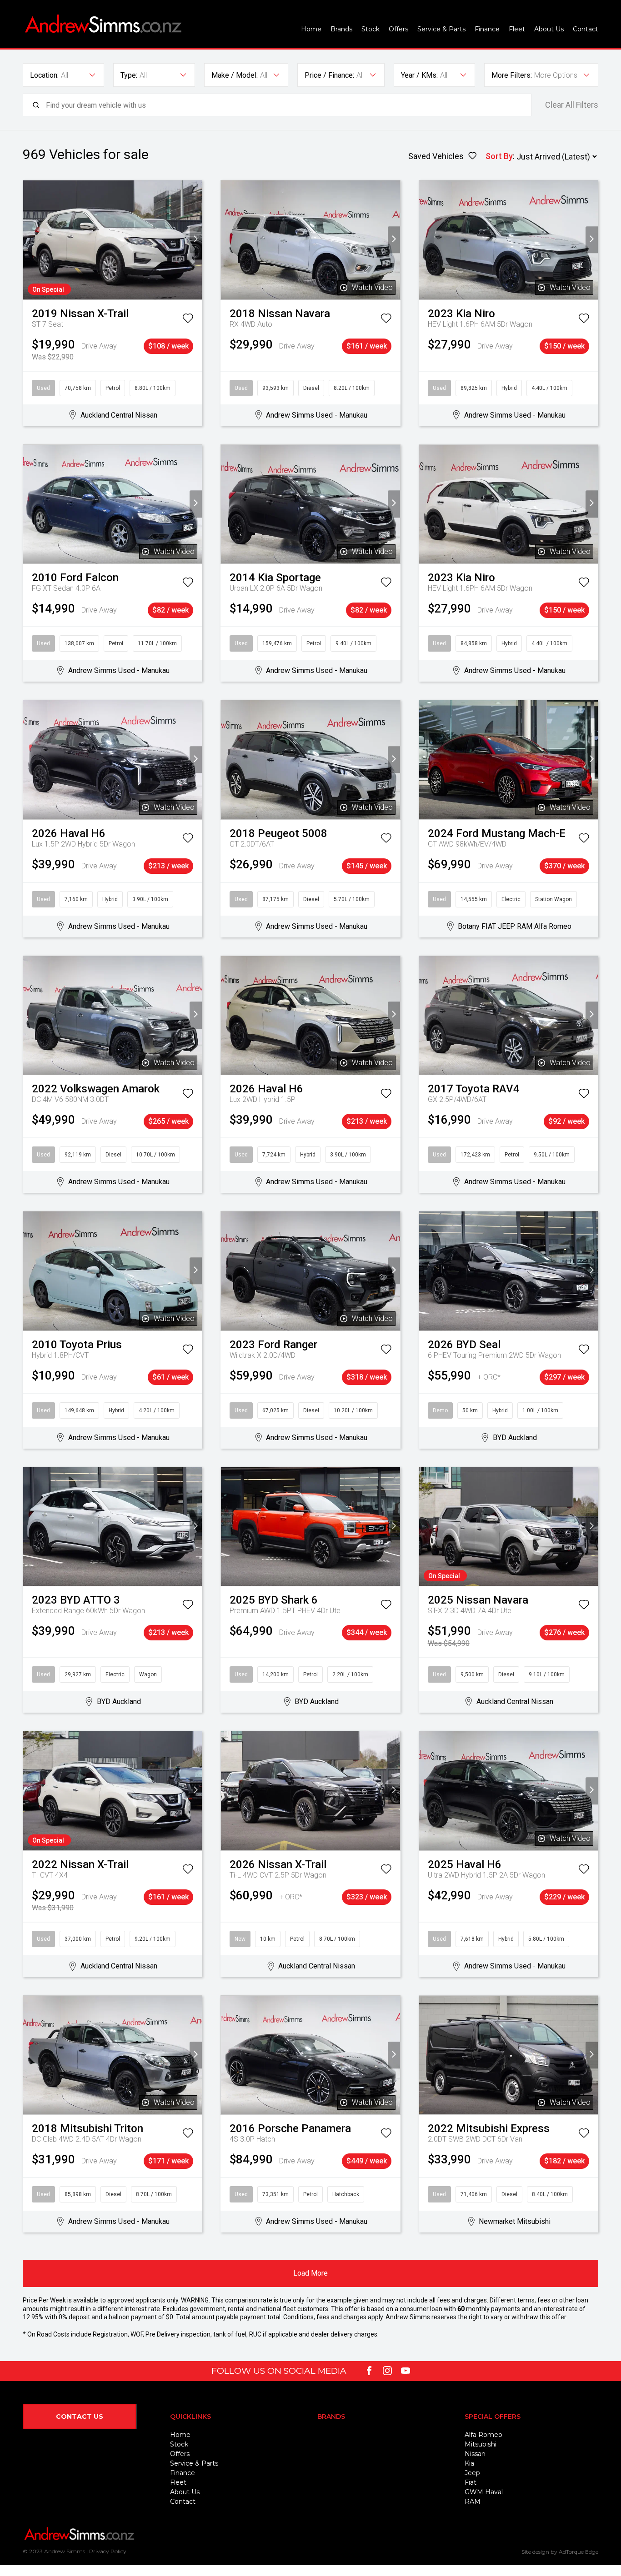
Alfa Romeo (483, 2435)
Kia (469, 2463)
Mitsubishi (481, 2444)
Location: (44, 75)
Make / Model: (235, 75)
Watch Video (372, 287)
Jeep (472, 2473)
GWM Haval (484, 2492)
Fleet (517, 29)
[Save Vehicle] (188, 320)
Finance (487, 29)
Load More (310, 2273)
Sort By (499, 156)
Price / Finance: (329, 75)
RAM (473, 2501)
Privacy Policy (108, 2551)
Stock (371, 29)
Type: (129, 75)
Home (311, 29)
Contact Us (80, 2417)
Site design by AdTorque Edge (560, 2552)
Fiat (471, 2482)
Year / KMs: (419, 75)
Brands (341, 29)
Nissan (475, 2454)
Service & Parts (441, 29)
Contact (586, 29)
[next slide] (196, 240)
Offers (398, 29)
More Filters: (512, 75)
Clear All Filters (572, 105)
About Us (549, 29)
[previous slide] (29, 240)
